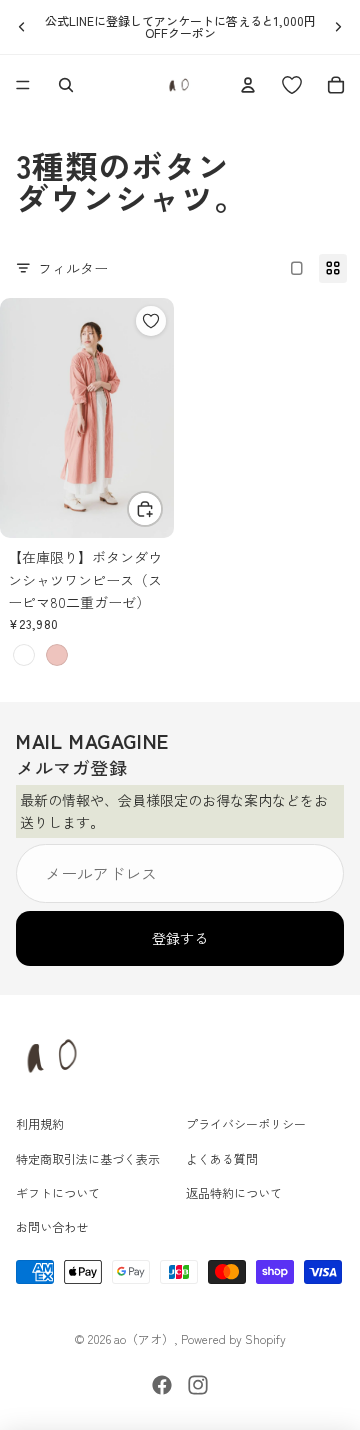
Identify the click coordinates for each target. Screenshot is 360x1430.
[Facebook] (162, 1385)
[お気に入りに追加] (151, 321)
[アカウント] (248, 85)
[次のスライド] (338, 27)
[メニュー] (23, 85)
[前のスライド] (22, 27)
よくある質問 (222, 1158)
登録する (180, 939)
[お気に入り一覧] (292, 85)
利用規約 (40, 1124)
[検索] (66, 85)
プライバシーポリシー (246, 1124)
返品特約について (234, 1192)
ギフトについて (58, 1192)
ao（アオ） (144, 1338)
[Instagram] (198, 1385)
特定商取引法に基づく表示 (88, 1158)
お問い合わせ (52, 1227)
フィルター (73, 268)
